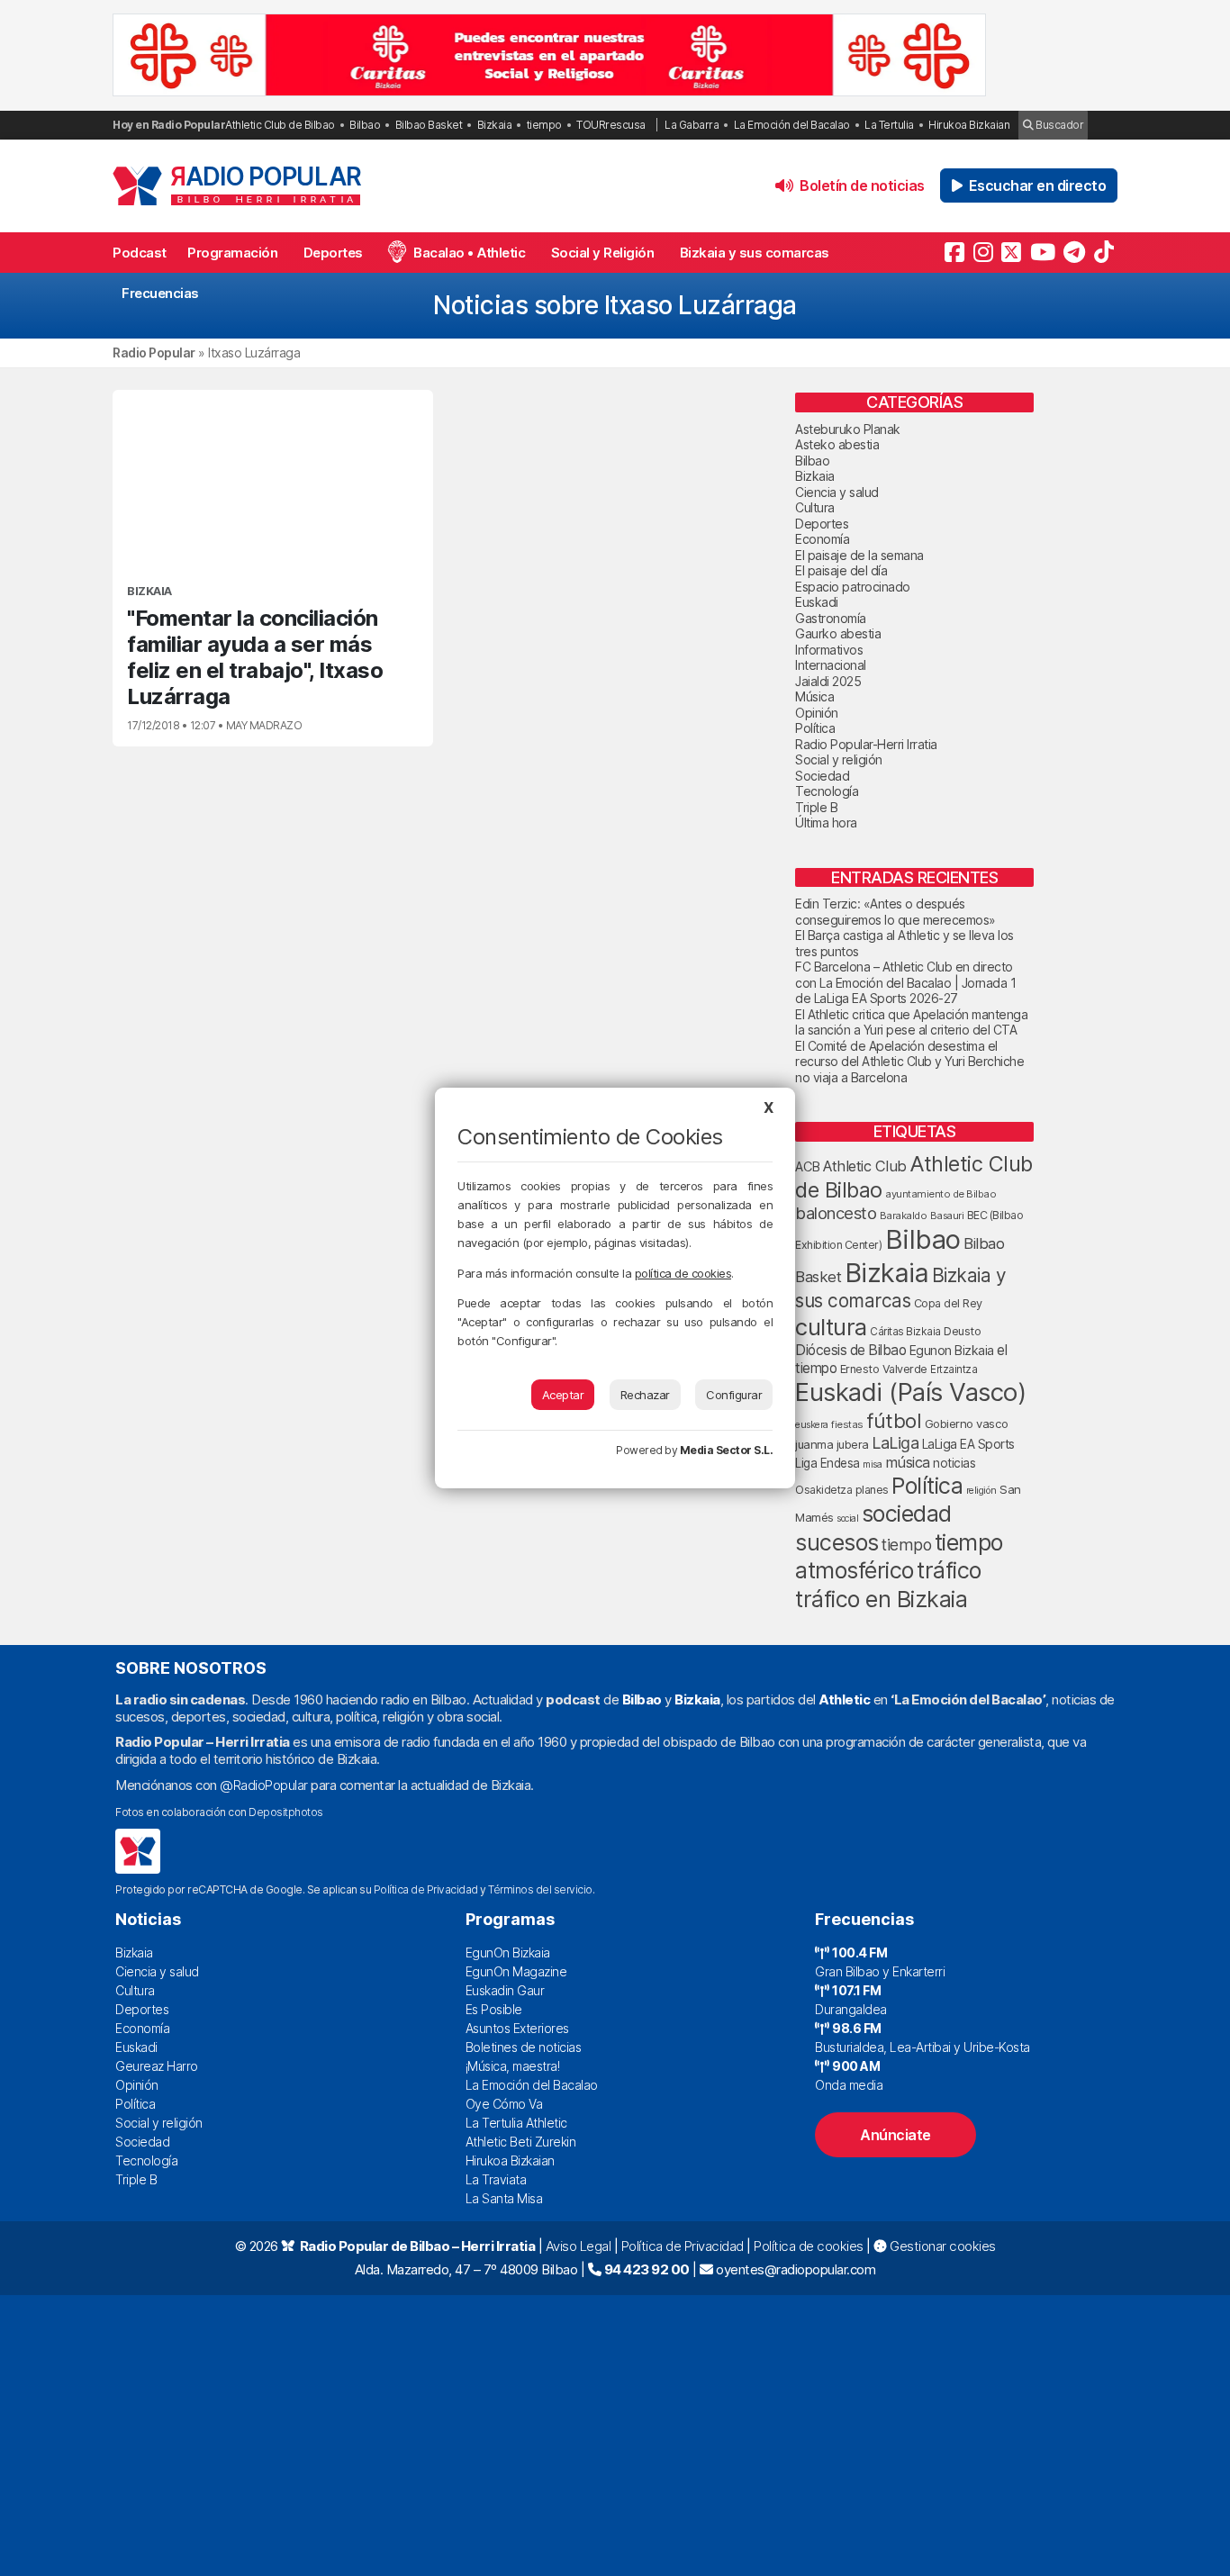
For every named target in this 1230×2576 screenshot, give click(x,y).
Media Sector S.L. (727, 1450)
